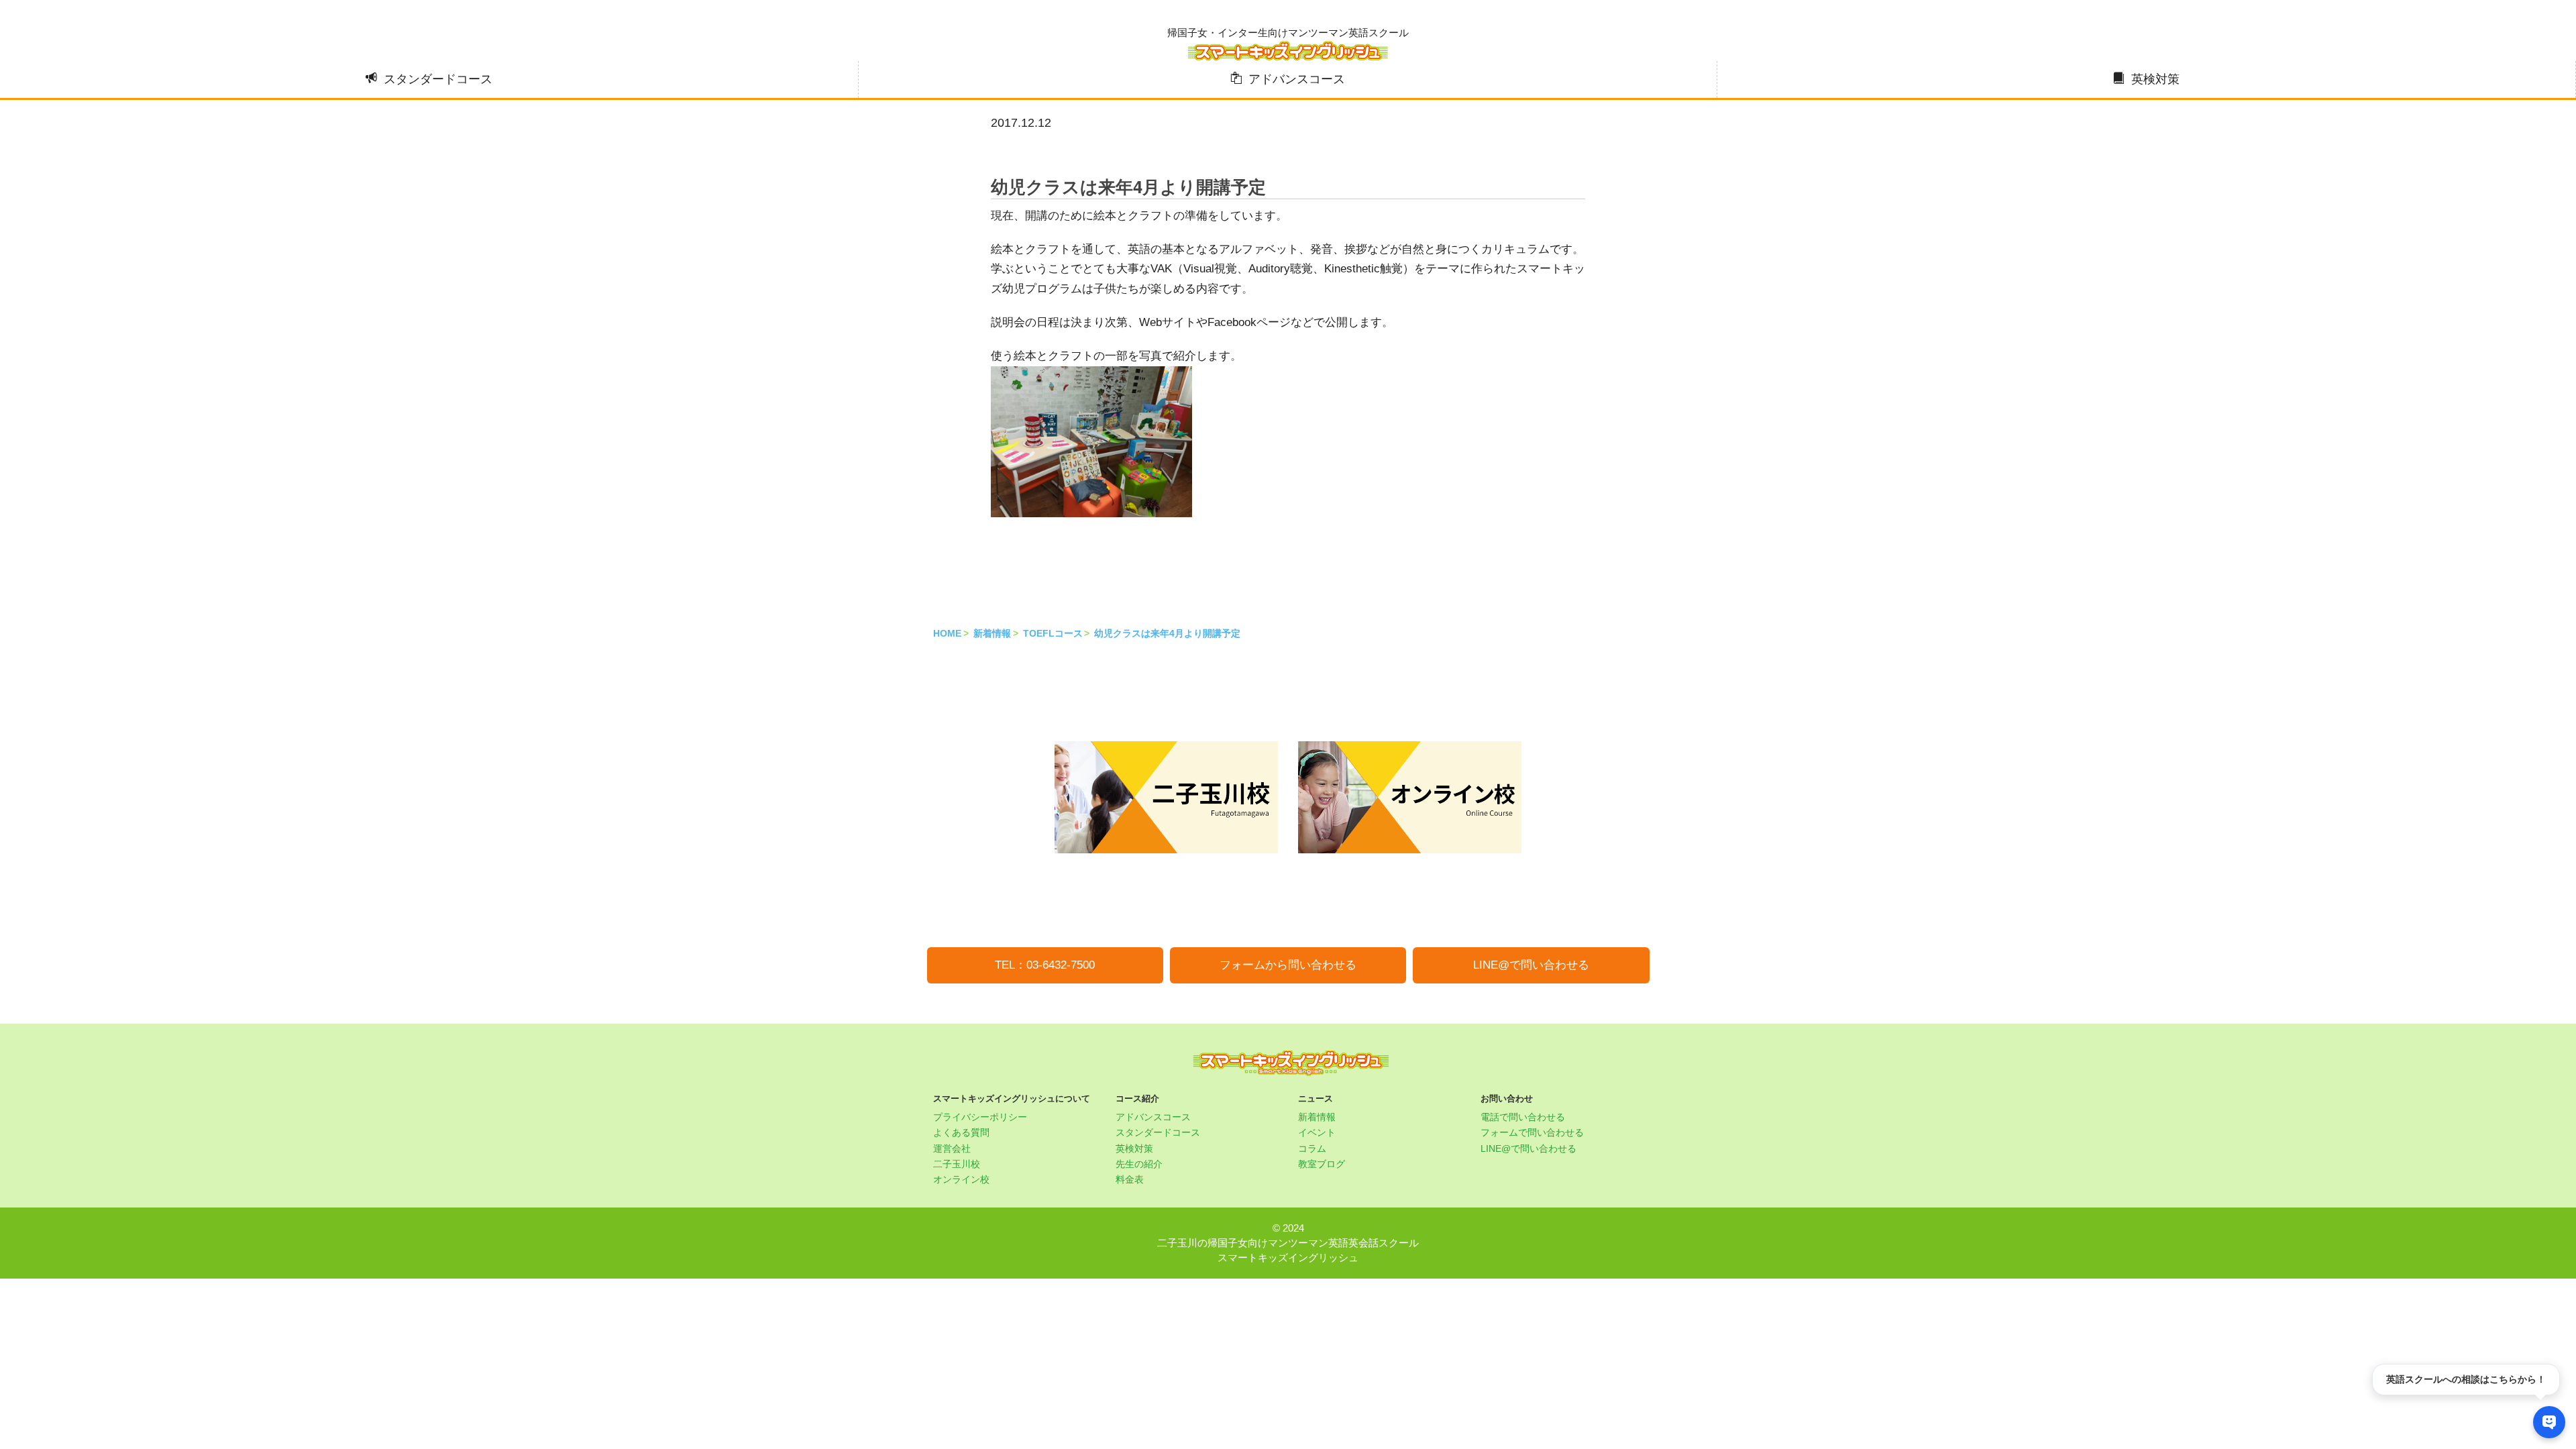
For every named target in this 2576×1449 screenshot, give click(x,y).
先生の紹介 (1139, 1164)
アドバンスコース (1297, 79)
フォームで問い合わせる (1532, 1132)
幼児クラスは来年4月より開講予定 (1167, 633)
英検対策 (2155, 79)
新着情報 (992, 633)
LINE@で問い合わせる (1531, 965)
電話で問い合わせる (1523, 1117)
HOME (947, 633)
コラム (1312, 1148)
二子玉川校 (957, 1164)
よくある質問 (961, 1132)
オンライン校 (961, 1179)
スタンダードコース (438, 79)
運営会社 (952, 1148)
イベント (1317, 1132)
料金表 (1130, 1179)
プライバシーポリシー (980, 1117)
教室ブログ (1322, 1164)
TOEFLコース (1053, 633)
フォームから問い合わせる (1288, 965)
